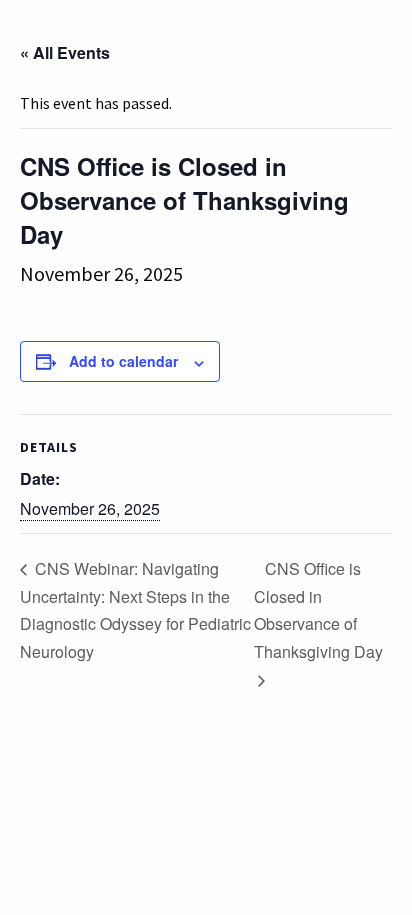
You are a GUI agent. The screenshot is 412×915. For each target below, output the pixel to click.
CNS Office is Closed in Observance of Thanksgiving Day (318, 610)
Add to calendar (123, 361)
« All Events (65, 52)
